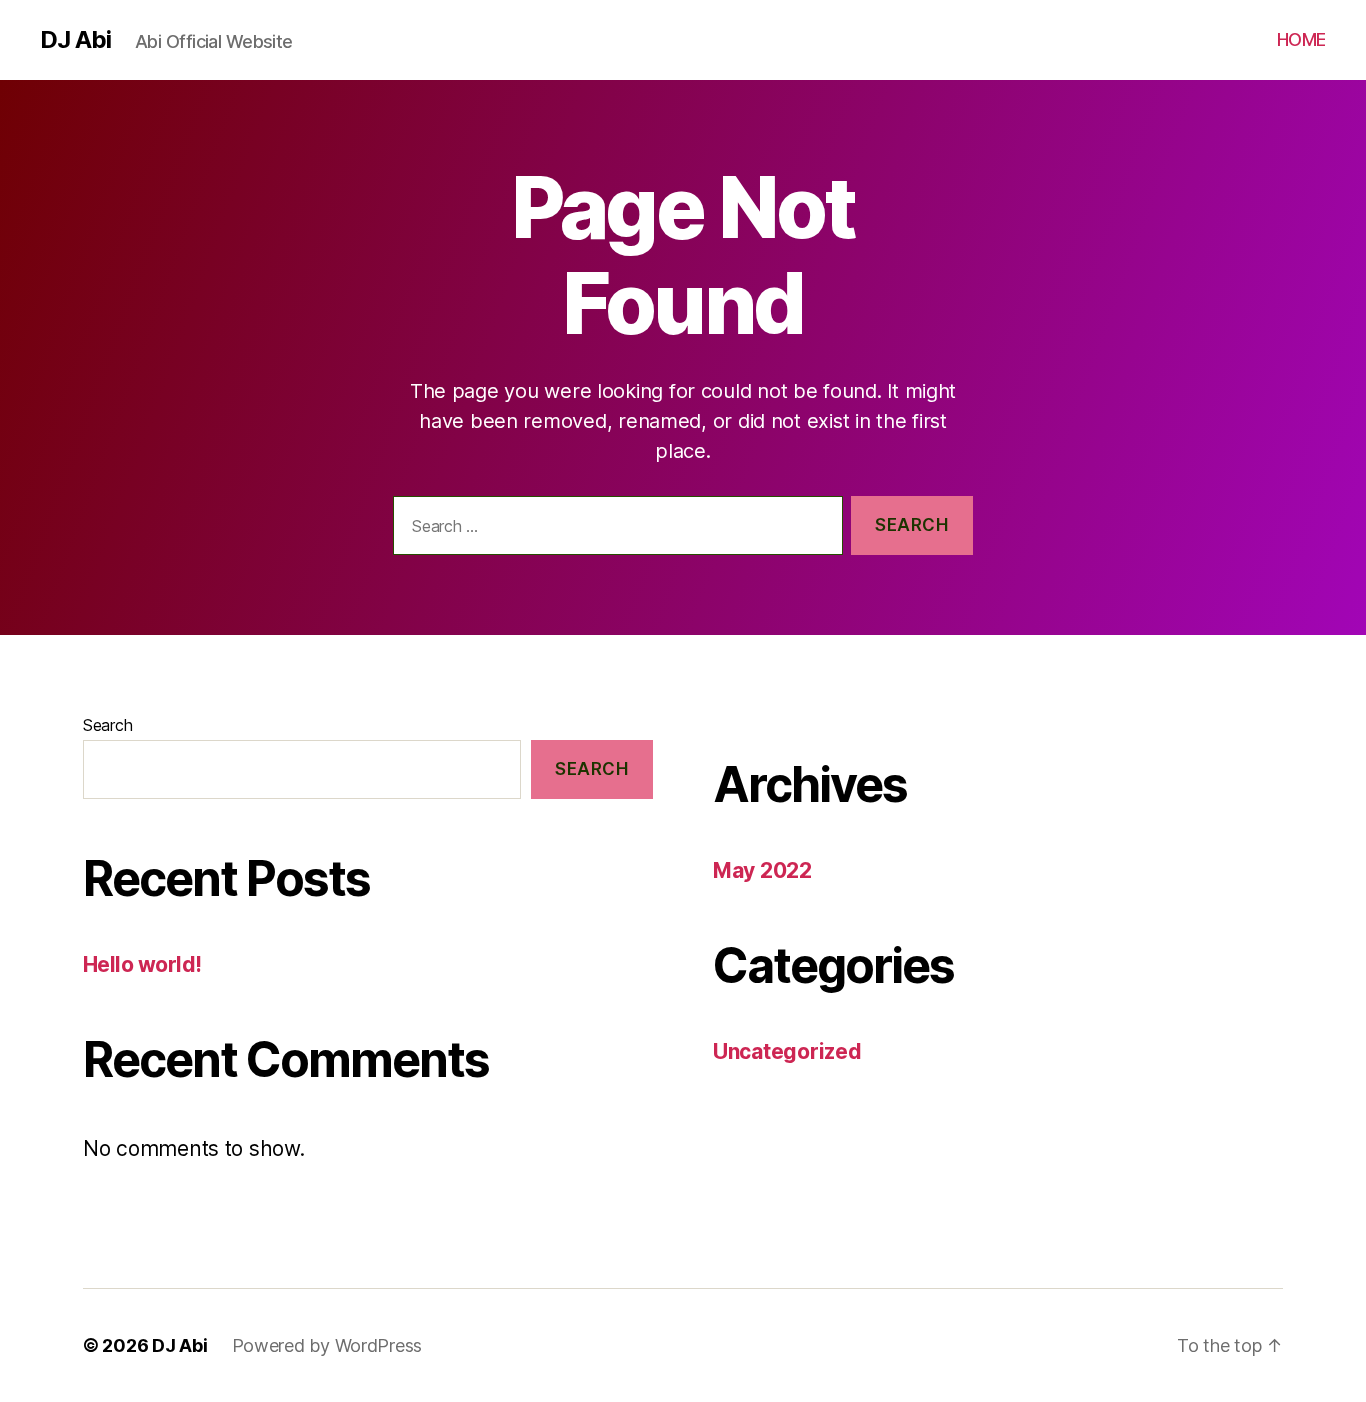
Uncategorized (787, 1051)
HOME (1301, 39)
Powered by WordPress (327, 1345)
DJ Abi (75, 40)
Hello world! (142, 964)
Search (107, 725)
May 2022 (762, 870)
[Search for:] (614, 529)
